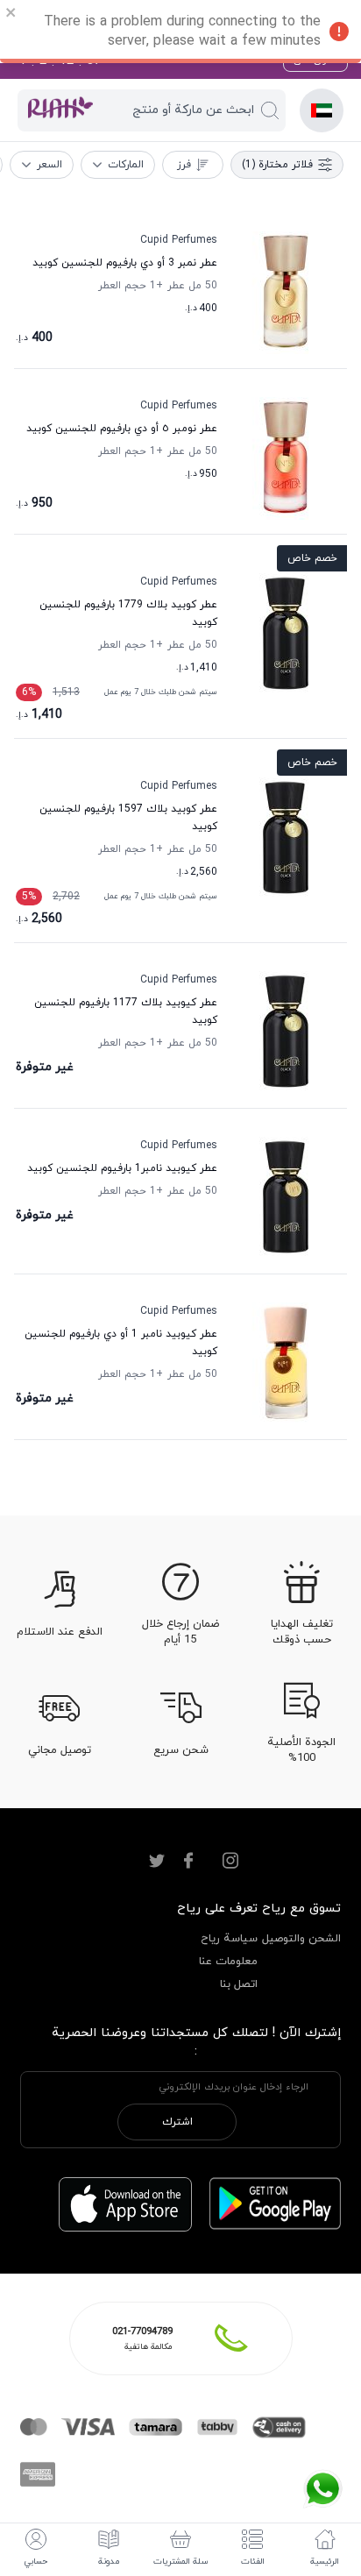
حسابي (36, 2562)
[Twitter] (157, 1861)
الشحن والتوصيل (301, 1939)
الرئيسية (325, 2562)
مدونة (109, 2562)
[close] (11, 15)
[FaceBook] (188, 1861)
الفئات (253, 2562)
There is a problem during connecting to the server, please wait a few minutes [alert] (182, 32)
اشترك (177, 2122)
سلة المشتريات (181, 2562)
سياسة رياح (229, 1939)
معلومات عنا (228, 1962)
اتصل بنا (239, 1984)
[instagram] (230, 1861)
